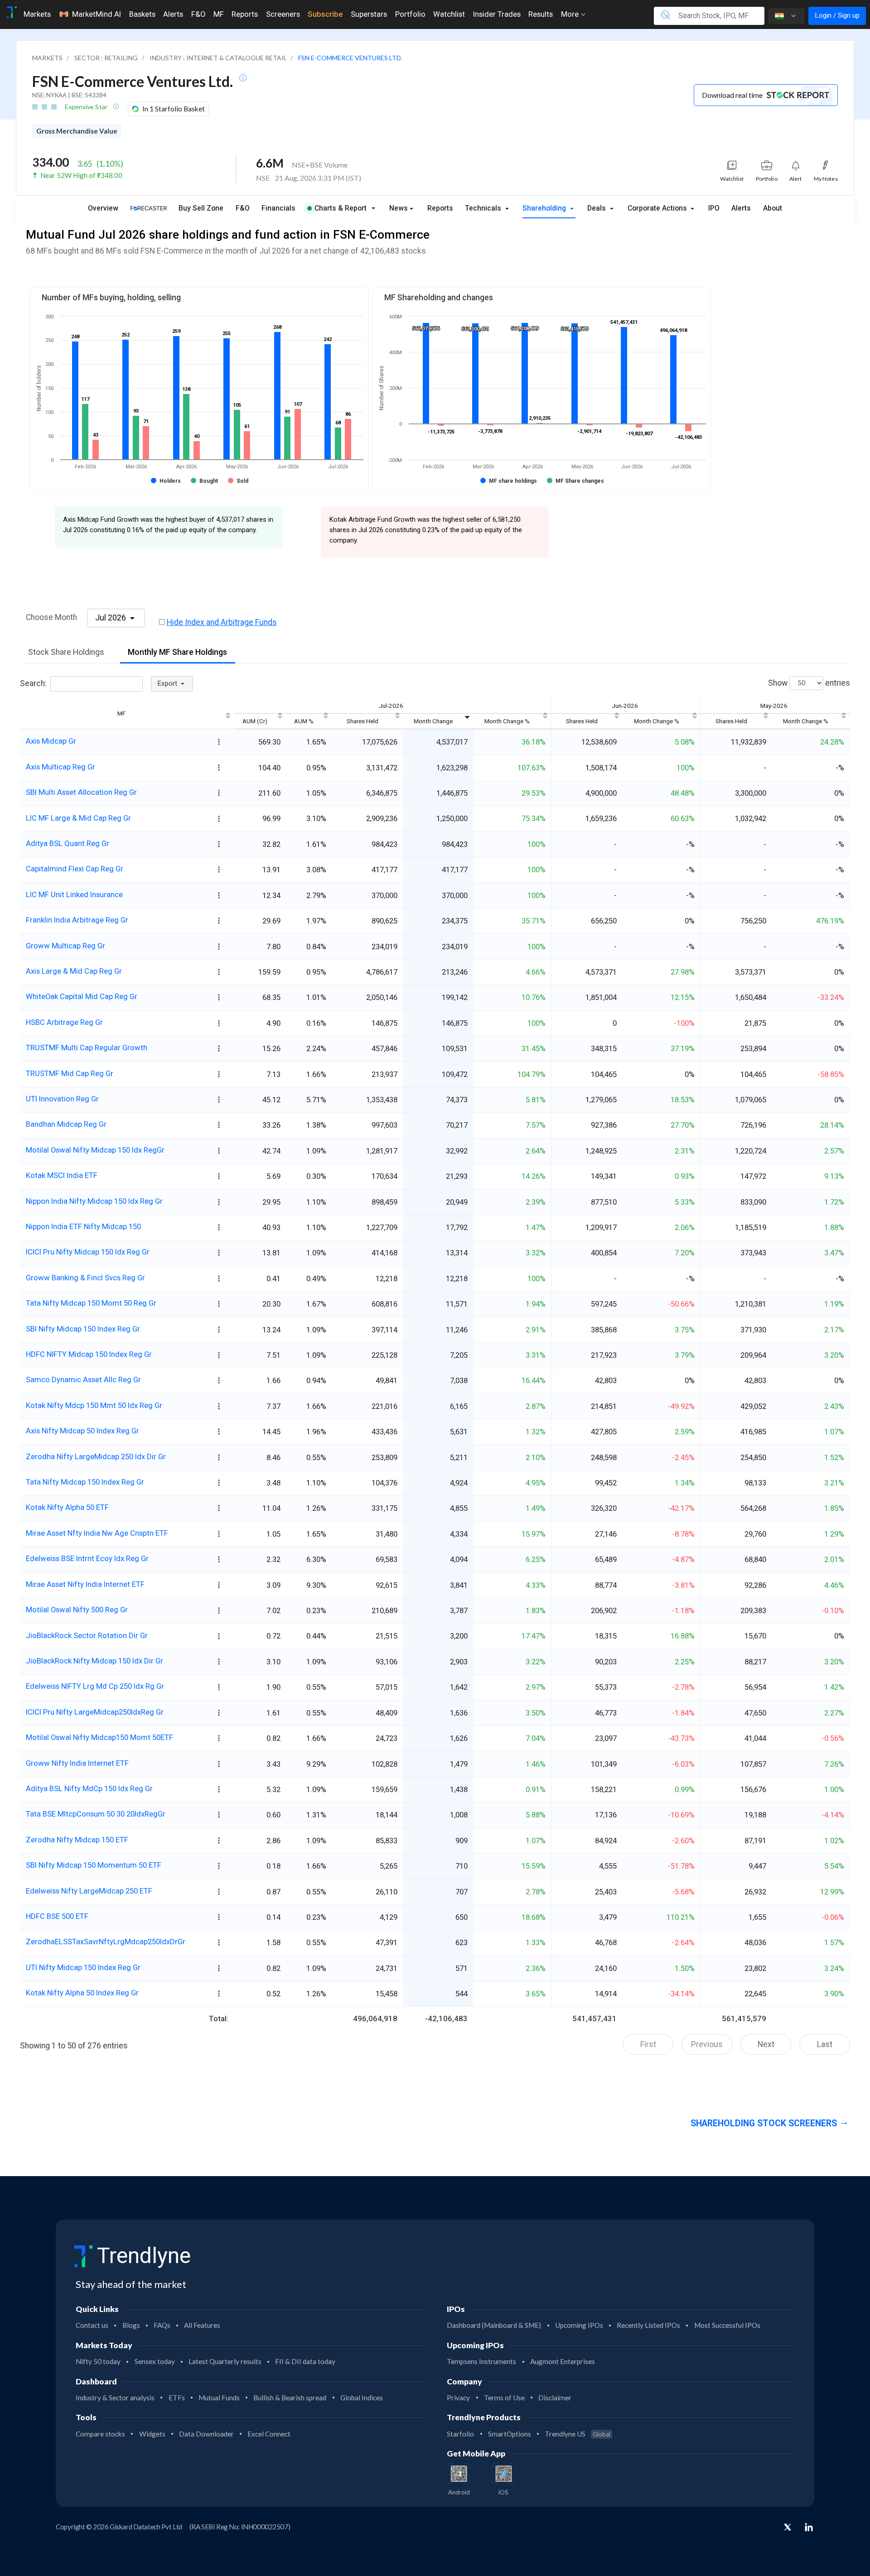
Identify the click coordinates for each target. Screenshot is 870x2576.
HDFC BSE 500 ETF (57, 1916)
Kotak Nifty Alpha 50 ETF (67, 1507)
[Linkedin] (809, 2527)
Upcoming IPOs (579, 2325)
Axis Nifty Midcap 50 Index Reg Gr (82, 1431)
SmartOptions (510, 2434)
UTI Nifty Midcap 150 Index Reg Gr (83, 1967)
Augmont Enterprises (563, 2361)
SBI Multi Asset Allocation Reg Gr (81, 792)
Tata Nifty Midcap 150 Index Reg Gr (85, 1482)
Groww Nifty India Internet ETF (77, 1763)
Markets (37, 14)
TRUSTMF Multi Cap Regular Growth (87, 1048)
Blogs (131, 2325)
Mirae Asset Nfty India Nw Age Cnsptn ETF (97, 1533)
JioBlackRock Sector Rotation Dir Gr (87, 1635)
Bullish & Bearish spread (290, 2398)
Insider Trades (497, 14)
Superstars (369, 14)
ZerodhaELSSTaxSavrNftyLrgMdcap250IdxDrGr (106, 1942)
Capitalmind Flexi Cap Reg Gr (75, 869)
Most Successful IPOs (727, 2325)
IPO (714, 208)
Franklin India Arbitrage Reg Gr (77, 920)
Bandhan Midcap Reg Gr (66, 1124)
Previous (707, 2044)
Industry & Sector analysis (115, 2398)
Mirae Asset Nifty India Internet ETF (85, 1584)
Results (541, 14)
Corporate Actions (658, 208)
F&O (198, 14)
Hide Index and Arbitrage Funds (222, 622)
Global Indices (362, 2398)
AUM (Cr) (255, 721)
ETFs (177, 2398)
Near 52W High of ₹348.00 (81, 175)
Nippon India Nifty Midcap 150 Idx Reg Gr (94, 1201)
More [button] (571, 14)
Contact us (92, 2325)
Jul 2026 (111, 618)
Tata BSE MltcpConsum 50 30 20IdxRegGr (96, 1814)
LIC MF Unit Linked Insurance (74, 894)
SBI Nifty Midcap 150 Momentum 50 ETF (94, 1865)
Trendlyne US (578, 2434)
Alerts (173, 14)
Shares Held (362, 721)
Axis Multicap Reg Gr (60, 767)
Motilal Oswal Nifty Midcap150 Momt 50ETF (99, 1737)
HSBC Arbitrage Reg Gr (64, 1022)
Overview (103, 208)
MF (219, 14)
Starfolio (460, 2434)
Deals (597, 208)
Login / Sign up (837, 15)
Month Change (433, 721)
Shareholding (545, 208)
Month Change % (507, 721)
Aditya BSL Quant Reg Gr (68, 843)
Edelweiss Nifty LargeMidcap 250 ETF (89, 1891)
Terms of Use (504, 2398)
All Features (202, 2325)
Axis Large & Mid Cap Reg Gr (74, 971)
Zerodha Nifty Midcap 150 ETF (77, 1840)
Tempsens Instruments (481, 2361)
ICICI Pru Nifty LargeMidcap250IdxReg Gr (95, 1712)
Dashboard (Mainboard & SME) (494, 2325)
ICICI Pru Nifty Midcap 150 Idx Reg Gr (88, 1252)
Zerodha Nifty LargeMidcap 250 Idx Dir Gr (96, 1456)
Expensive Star (87, 107)
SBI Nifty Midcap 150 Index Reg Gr (83, 1329)
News (399, 208)
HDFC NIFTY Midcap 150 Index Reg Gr (89, 1354)
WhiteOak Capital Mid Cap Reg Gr (82, 996)
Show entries (809, 682)
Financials (278, 208)
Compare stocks (100, 2434)
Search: (33, 683)
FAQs (162, 2325)
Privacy (458, 2398)
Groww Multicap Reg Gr (65, 946)
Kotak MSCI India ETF (62, 1175)
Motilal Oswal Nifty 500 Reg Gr (77, 1610)
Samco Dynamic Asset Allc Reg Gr (83, 1379)
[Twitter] (788, 2528)
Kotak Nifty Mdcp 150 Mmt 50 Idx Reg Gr (94, 1405)
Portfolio (410, 14)
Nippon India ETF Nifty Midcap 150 (83, 1226)
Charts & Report (341, 208)
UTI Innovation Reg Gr (62, 1099)
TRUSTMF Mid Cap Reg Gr (70, 1073)
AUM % (304, 721)
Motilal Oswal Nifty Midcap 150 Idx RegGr (95, 1150)
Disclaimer (555, 2398)
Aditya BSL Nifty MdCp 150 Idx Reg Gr (89, 1788)
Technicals (484, 208)
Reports (245, 14)
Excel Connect (269, 2434)
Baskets (142, 14)
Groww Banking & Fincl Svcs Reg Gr (85, 1278)
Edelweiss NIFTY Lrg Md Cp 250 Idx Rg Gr (95, 1686)
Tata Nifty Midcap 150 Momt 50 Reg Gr (91, 1303)
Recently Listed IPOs (648, 2325)
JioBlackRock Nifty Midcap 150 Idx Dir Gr (94, 1661)
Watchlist (449, 14)
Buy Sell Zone (201, 208)
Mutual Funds (219, 2398)
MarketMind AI (97, 14)
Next (766, 2044)
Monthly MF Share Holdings (177, 652)
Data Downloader (206, 2434)
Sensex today (155, 2361)
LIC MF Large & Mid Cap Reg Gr (78, 818)
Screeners (283, 14)
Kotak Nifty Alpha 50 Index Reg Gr (82, 1993)
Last (825, 2044)
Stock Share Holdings (66, 652)
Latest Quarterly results (225, 2361)
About (773, 208)
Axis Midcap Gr (51, 741)
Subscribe (325, 14)
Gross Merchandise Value (77, 131)
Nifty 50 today (98, 2361)
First (648, 2044)
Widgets (152, 2434)
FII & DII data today (305, 2361)
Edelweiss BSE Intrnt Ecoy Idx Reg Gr (87, 1558)
